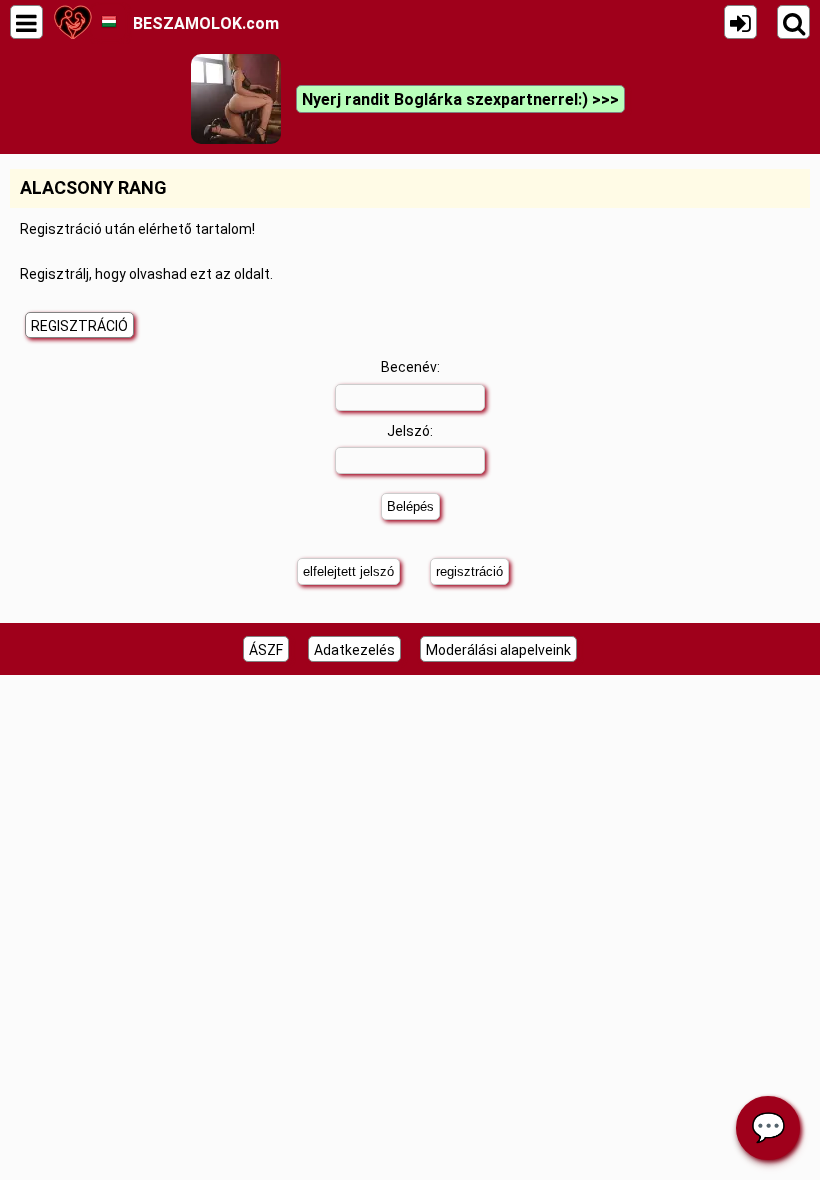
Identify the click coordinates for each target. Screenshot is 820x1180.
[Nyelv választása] (108, 22)
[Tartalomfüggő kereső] (793, 22)
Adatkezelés (354, 650)
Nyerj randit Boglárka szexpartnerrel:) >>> (460, 99)
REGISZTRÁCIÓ (79, 326)
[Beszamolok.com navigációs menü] (26, 22)
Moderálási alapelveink (498, 650)
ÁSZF (266, 650)
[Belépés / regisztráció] (740, 22)
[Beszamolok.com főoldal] (72, 22)
